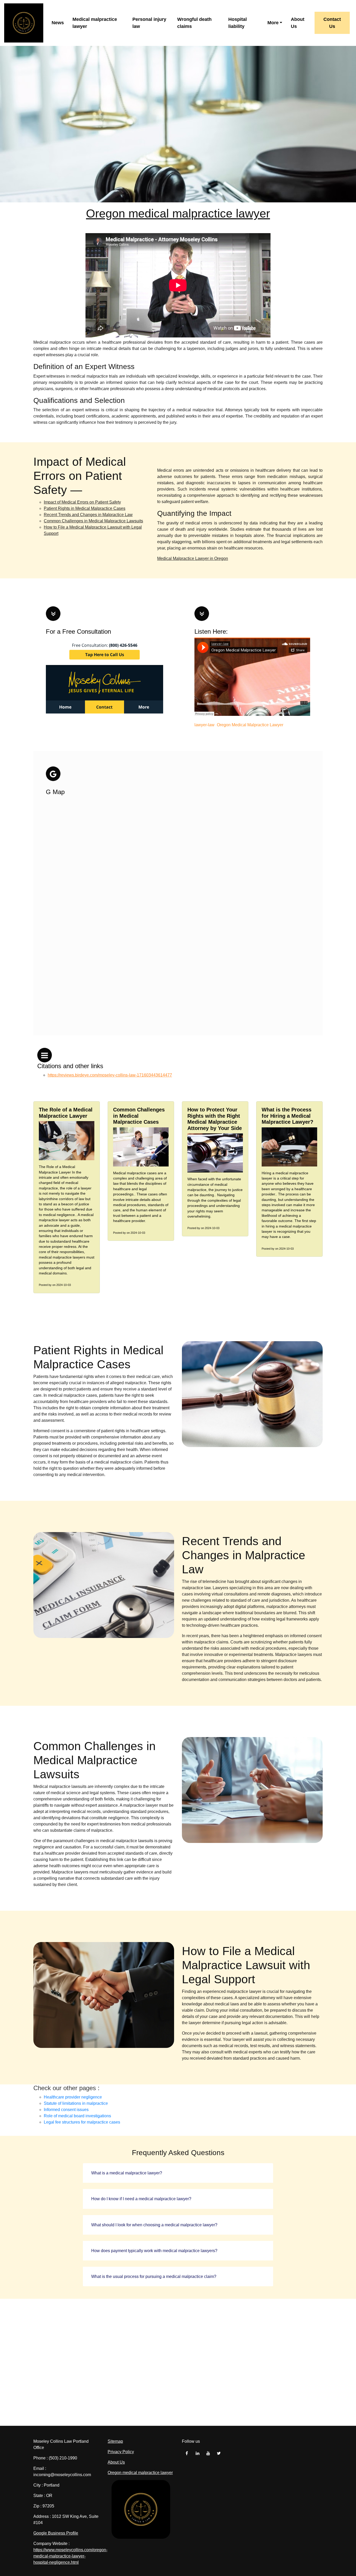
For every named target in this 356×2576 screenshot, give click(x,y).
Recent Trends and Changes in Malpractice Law (88, 515)
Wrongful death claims (194, 23)
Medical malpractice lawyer (95, 23)
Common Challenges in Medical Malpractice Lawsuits (93, 521)
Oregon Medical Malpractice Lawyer (250, 725)
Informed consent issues (66, 2110)
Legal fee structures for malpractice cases (82, 2122)
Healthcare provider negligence (73, 2097)
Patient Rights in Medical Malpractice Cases (85, 508)
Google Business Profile (56, 2533)
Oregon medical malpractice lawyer (178, 213)
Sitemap (115, 2441)
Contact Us (332, 23)
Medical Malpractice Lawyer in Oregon (193, 558)
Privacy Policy (121, 2452)
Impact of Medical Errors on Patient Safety (82, 502)
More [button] (273, 23)
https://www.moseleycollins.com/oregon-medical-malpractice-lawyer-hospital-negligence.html (70, 2556)
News (58, 23)
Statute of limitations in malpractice (76, 2103)
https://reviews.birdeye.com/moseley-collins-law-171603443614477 (110, 1075)
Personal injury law (149, 23)
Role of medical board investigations (77, 2116)
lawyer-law (204, 725)
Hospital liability (238, 23)
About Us (298, 23)
